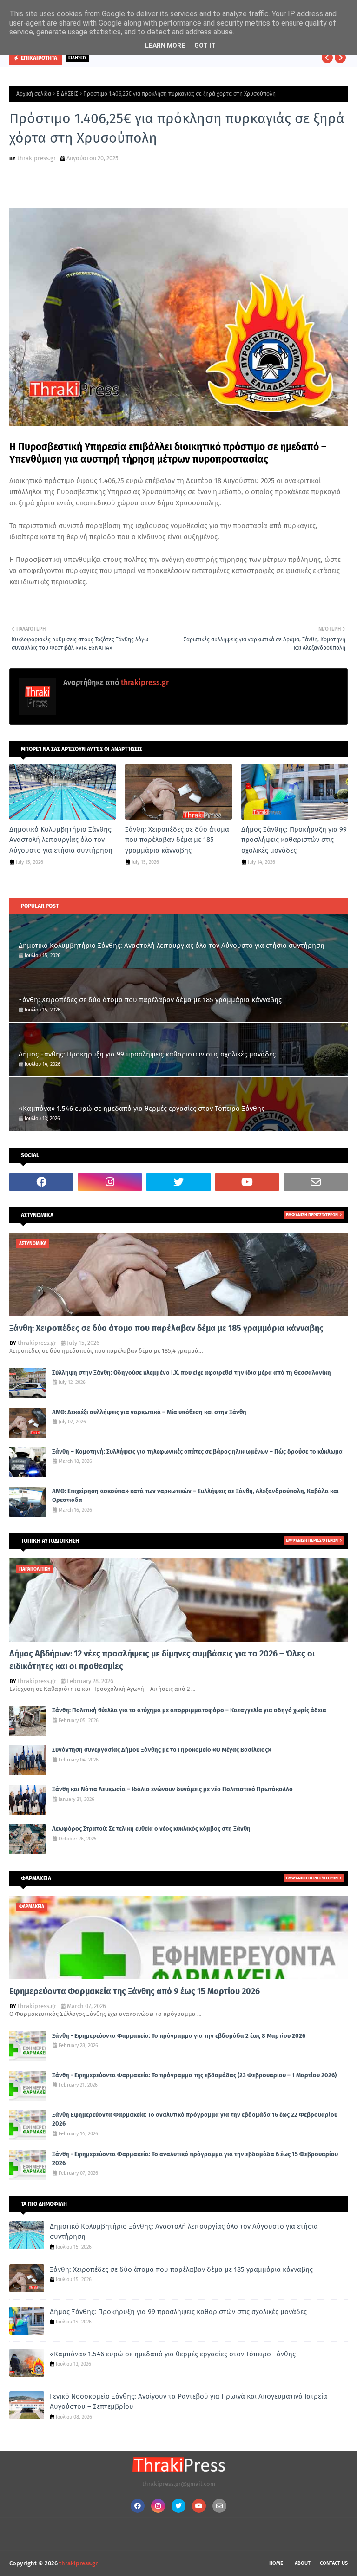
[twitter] (178, 1182)
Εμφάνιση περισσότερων (312, 1215)
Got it (205, 46)
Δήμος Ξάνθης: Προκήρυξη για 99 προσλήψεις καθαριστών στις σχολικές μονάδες (294, 840)
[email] (316, 1182)
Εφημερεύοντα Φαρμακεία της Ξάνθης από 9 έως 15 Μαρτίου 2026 (135, 1991)
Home (276, 2563)
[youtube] (247, 1182)
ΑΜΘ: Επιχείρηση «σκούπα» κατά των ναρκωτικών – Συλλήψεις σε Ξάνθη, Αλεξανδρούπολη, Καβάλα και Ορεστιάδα (195, 1496)
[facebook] (41, 1182)
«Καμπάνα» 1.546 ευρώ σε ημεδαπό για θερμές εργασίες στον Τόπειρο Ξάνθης (142, 1109)
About (303, 2563)
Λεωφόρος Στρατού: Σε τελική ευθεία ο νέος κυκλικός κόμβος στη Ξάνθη (151, 1829)
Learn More (165, 46)
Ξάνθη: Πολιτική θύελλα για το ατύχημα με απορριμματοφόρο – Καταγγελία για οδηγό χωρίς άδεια (189, 1710)
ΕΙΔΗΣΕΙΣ (67, 94)
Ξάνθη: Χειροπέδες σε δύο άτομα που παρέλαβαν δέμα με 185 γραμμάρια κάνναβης (177, 840)
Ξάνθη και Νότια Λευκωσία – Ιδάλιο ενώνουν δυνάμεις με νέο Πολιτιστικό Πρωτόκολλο (172, 1789)
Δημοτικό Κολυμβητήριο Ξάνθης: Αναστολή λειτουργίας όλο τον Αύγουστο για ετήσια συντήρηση (61, 840)
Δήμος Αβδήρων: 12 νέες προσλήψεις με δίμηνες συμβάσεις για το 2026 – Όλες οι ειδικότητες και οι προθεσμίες (162, 1660)
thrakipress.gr (36, 158)
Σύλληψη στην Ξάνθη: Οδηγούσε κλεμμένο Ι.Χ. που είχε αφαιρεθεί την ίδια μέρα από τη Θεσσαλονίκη (192, 1373)
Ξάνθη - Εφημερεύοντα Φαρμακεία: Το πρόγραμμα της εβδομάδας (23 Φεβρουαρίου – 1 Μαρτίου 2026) (194, 2075)
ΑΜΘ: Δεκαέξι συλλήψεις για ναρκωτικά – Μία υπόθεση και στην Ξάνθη (149, 1412)
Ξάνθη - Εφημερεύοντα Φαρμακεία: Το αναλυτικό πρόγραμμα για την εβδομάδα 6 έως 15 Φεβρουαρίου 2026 (195, 2159)
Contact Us (334, 2563)
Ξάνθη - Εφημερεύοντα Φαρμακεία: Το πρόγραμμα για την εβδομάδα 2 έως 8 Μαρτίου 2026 (179, 2036)
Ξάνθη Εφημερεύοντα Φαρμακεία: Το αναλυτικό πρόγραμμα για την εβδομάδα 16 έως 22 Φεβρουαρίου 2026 (195, 2119)
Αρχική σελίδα (34, 94)
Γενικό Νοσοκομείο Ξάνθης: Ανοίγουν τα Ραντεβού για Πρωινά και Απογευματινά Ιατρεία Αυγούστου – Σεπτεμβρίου (188, 2402)
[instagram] (110, 1182)
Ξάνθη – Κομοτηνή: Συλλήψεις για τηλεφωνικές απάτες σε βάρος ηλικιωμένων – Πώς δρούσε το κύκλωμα (197, 1451)
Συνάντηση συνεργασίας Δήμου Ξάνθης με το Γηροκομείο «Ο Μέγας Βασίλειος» (162, 1750)
